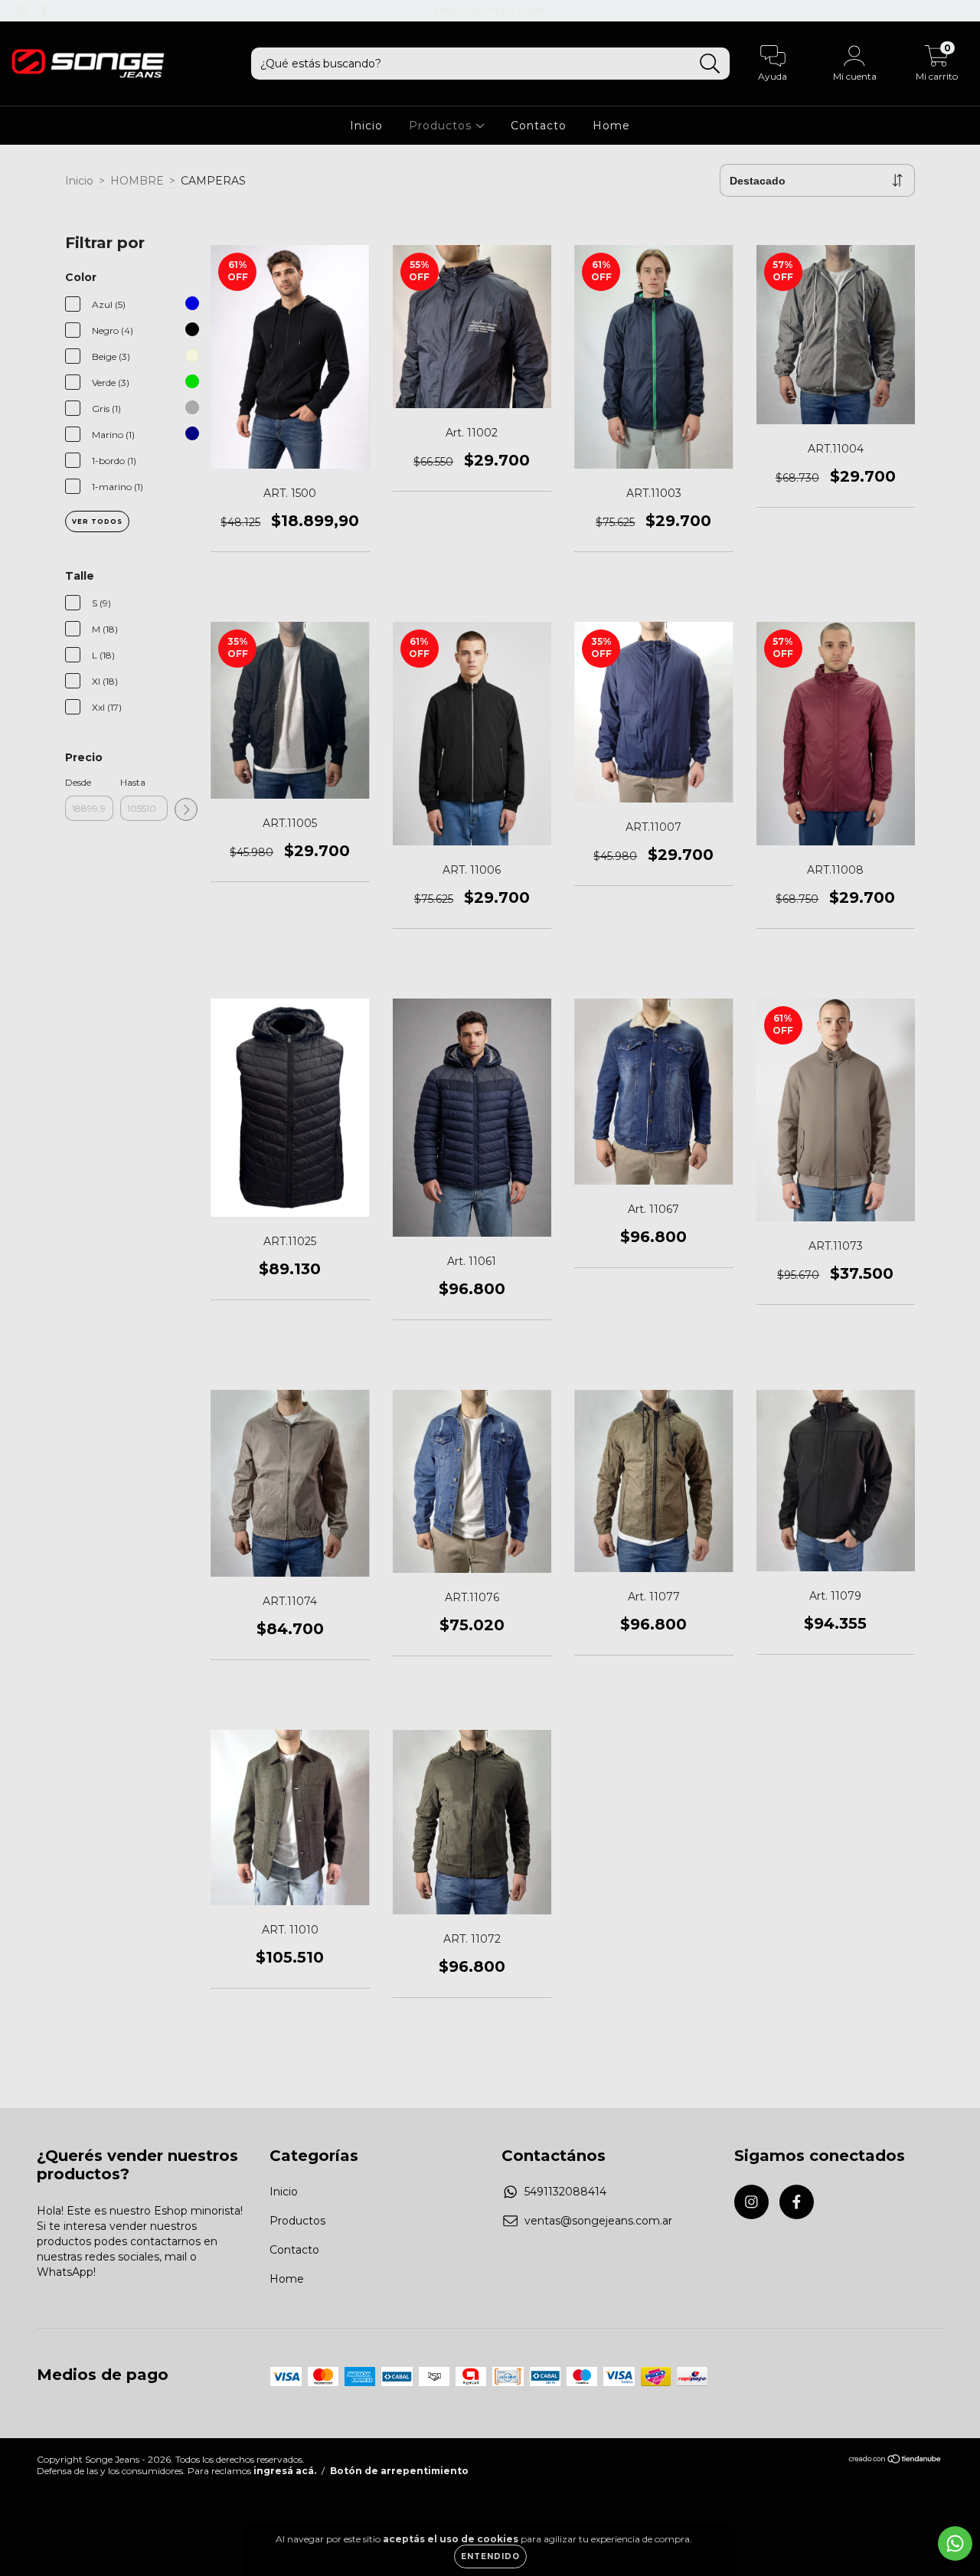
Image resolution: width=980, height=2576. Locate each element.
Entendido (490, 2556)
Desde (78, 782)
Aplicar (186, 809)
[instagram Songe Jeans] (23, 11)
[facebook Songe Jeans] (44, 11)
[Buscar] (710, 64)
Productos (442, 126)
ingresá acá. (285, 2471)
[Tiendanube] (895, 2461)
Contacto (539, 126)
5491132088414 (565, 2192)
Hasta (133, 782)
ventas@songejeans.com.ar (598, 2221)
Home (611, 126)
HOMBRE (137, 181)
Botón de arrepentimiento (399, 2471)
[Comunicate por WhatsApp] (955, 2543)
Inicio (366, 126)
